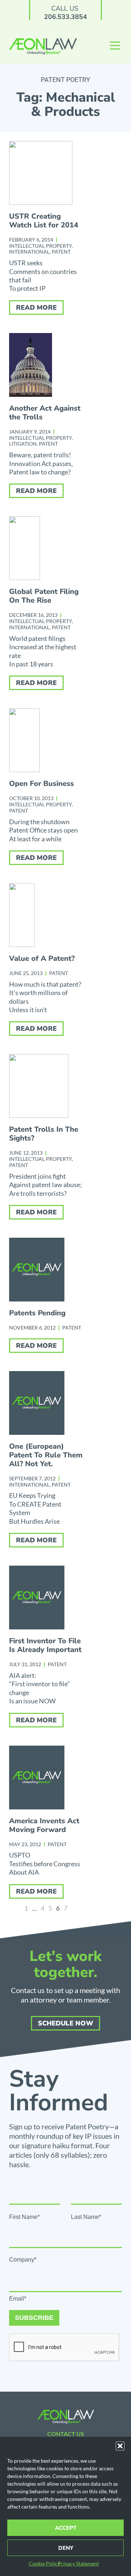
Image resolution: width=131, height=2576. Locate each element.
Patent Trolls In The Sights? (44, 1134)
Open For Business (41, 784)
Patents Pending (37, 1313)
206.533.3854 (65, 17)
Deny (66, 2548)
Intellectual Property (40, 246)
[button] (120, 2446)
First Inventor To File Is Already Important (45, 1645)
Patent (61, 252)
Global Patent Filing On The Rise (44, 596)
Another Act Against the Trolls (45, 413)
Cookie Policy (44, 2563)
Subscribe (34, 2318)
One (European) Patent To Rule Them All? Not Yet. (46, 1455)
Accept (66, 2528)
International (29, 252)
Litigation (23, 444)
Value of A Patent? (42, 958)
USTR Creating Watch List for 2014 (44, 221)
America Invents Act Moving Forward (44, 1825)
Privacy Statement (78, 2563)
